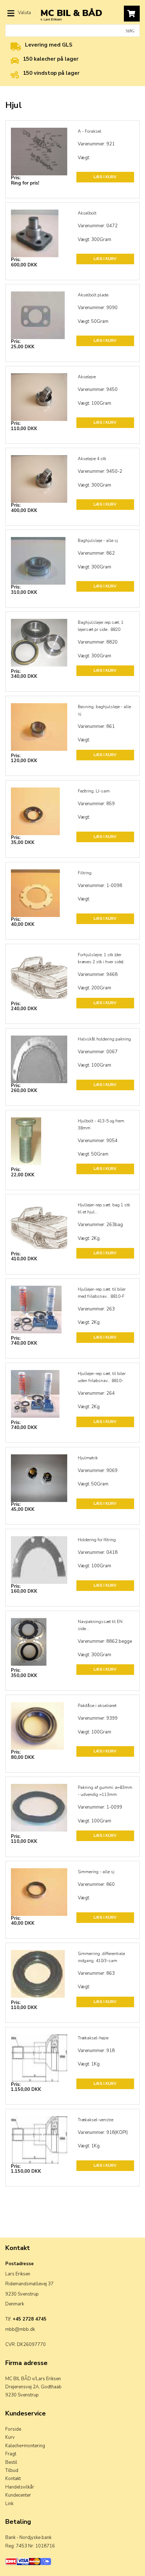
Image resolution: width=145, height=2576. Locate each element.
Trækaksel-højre (93, 2038)
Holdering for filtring (97, 1540)
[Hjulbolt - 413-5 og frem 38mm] (39, 1137)
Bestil (11, 2462)
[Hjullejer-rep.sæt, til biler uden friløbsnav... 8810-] (39, 1389)
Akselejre (87, 377)
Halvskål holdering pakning (104, 1039)
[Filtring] (39, 889)
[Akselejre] (39, 393)
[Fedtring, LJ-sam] (39, 807)
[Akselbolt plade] (39, 311)
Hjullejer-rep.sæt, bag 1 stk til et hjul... (104, 1208)
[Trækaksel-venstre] (39, 2136)
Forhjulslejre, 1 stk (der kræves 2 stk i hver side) (101, 958)
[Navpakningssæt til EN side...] (39, 1637)
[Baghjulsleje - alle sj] (39, 556)
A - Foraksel (90, 131)
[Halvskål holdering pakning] (39, 1055)
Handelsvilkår (20, 2487)
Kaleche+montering (25, 2446)
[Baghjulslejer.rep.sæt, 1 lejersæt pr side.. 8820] (39, 638)
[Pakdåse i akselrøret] (39, 1721)
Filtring (85, 873)
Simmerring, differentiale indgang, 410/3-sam (101, 1957)
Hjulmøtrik (88, 1458)
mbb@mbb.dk (20, 2329)
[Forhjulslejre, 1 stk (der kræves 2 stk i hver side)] (39, 971)
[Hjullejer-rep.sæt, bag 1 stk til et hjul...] (39, 1221)
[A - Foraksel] (39, 147)
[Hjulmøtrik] (39, 1474)
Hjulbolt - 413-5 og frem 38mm (101, 1124)
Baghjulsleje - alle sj (98, 541)
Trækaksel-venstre (96, 2120)
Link (9, 2504)
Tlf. (26, 2319)
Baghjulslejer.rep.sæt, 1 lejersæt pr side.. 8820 (101, 626)
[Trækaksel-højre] (39, 2054)
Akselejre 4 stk (92, 459)
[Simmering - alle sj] (39, 1888)
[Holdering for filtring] (39, 1556)
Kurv (10, 2437)
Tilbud (12, 2471)
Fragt (11, 2454)
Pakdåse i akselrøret (97, 1706)
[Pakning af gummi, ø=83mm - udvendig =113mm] (39, 1803)
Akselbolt (87, 213)
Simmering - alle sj (96, 1872)
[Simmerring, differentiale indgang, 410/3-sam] (39, 1969)
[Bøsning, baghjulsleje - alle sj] (39, 723)
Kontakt (13, 2479)
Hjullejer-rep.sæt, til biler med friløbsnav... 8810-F (102, 1293)
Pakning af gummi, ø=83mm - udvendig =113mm (105, 1791)
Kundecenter (18, 2495)
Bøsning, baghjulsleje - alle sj (104, 710)
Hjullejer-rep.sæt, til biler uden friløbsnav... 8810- (102, 1377)
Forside (13, 2429)
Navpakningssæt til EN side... (100, 1625)
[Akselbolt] (39, 229)
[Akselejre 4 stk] (39, 475)
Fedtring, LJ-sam (94, 791)
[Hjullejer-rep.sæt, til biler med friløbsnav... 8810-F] (39, 1305)
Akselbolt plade (93, 295)
